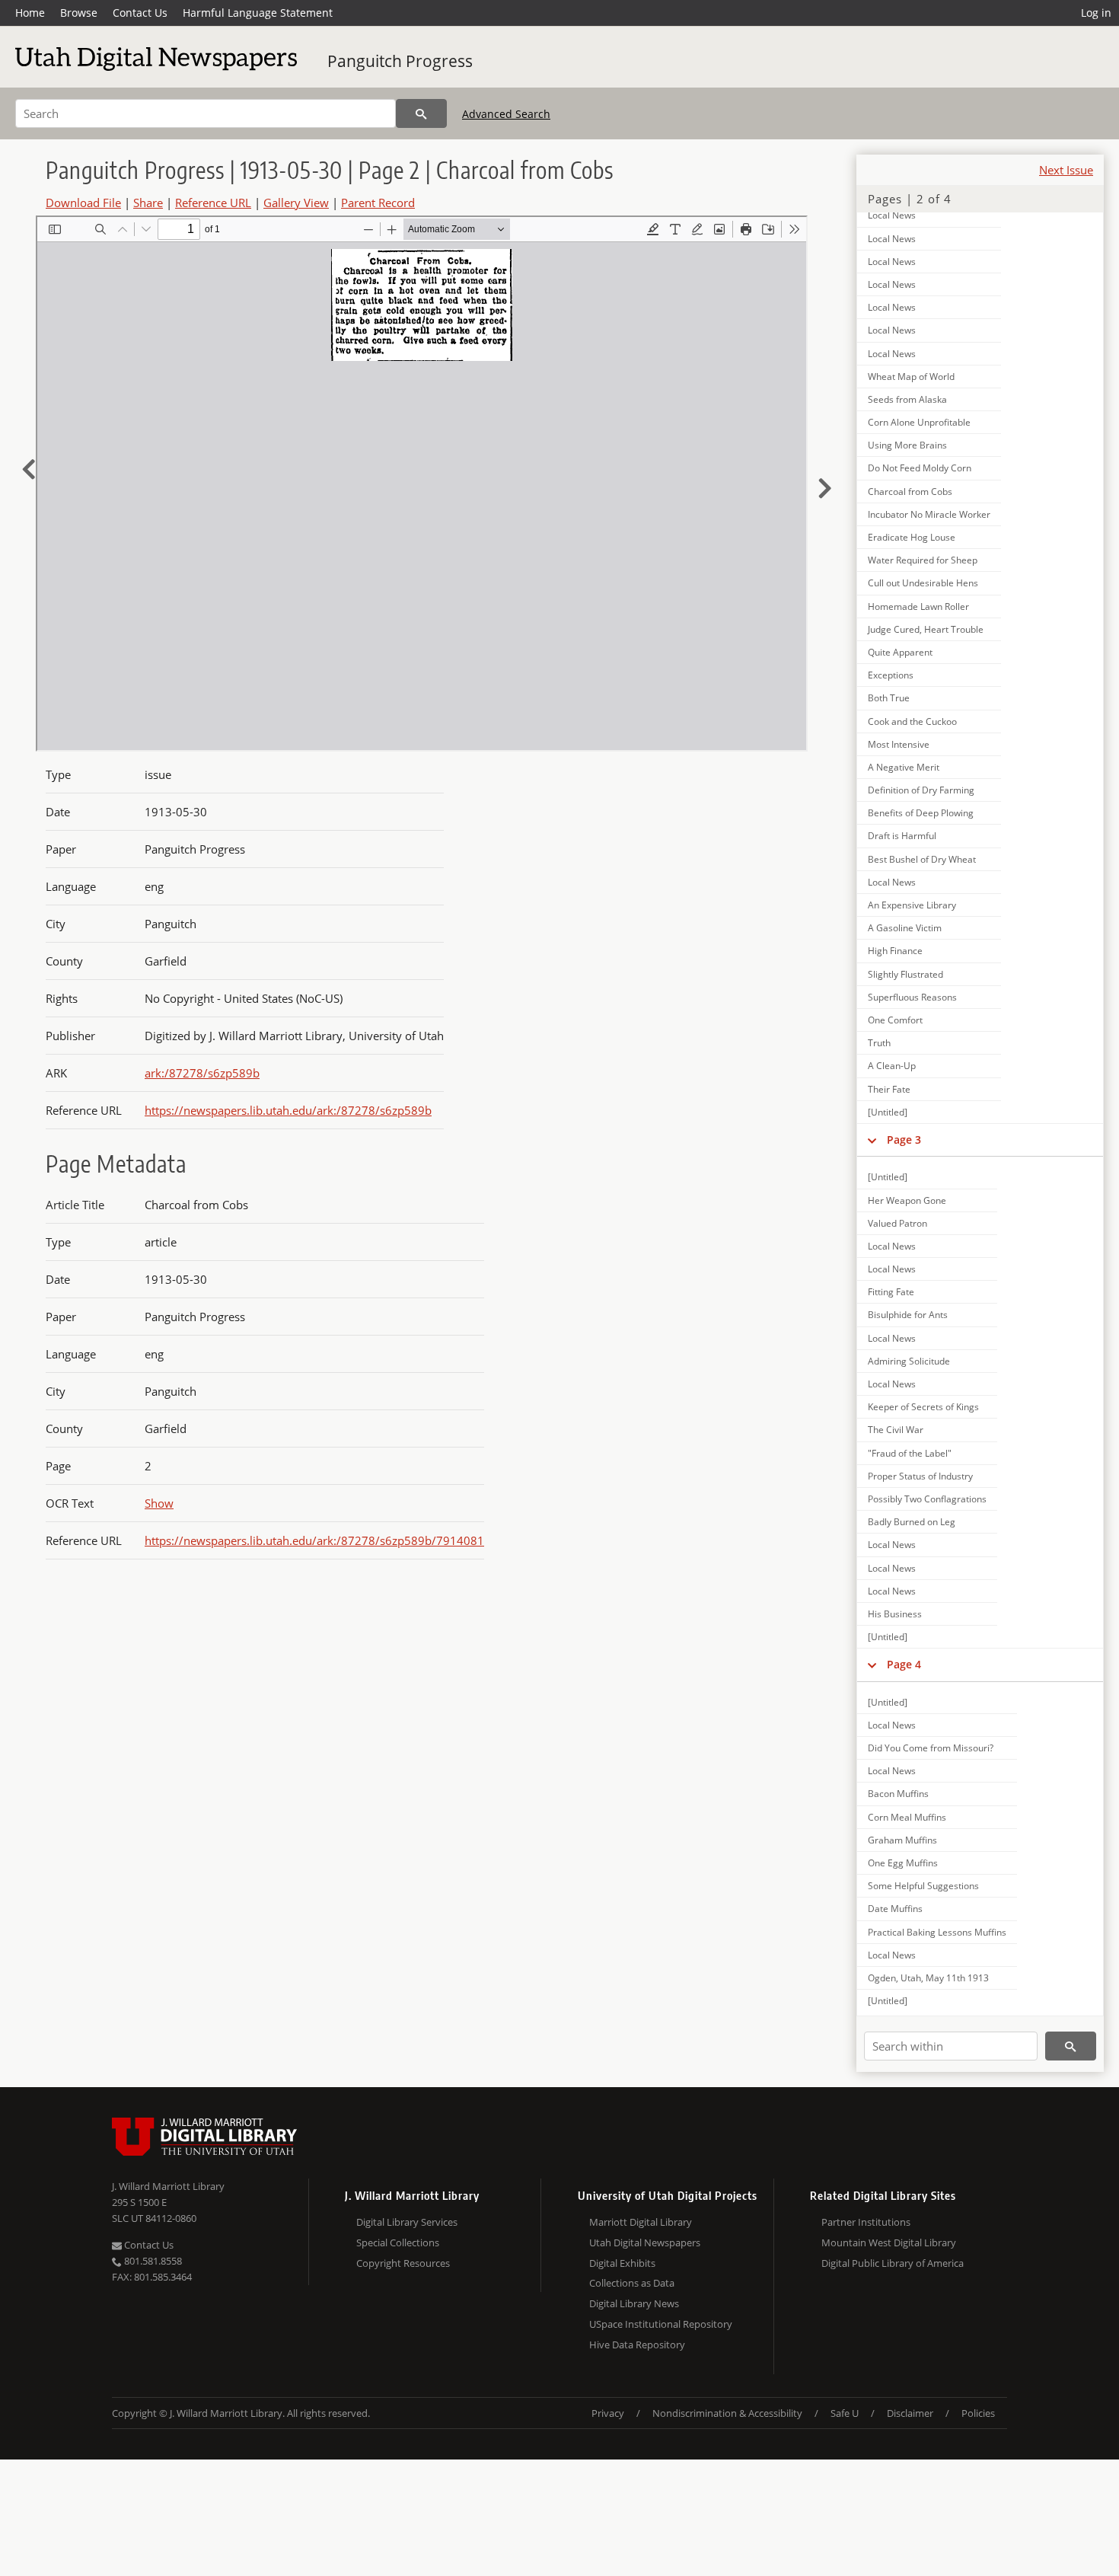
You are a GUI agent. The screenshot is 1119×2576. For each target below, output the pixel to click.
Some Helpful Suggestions (923, 1886)
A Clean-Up (892, 1066)
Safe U (845, 2413)
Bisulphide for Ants (908, 1315)
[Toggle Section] (872, 1140)
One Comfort (895, 1020)
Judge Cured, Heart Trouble (926, 629)
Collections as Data (632, 2283)
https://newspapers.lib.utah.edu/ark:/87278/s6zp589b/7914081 (314, 1540)
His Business (895, 1614)
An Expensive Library (912, 905)
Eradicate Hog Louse (912, 537)
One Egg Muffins (903, 1863)
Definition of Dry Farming (921, 790)
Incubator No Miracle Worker (929, 514)
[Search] (421, 113)
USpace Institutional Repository (661, 2324)
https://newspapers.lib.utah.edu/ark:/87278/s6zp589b (288, 1110)
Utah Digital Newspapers (645, 2242)
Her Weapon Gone (907, 1200)
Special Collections (398, 2242)
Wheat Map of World (911, 377)
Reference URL (213, 203)
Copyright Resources (403, 2263)
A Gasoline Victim (905, 928)
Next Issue (1066, 170)
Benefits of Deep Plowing (921, 813)
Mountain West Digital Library (889, 2242)
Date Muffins (895, 1909)
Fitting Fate (891, 1292)
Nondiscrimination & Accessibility (727, 2413)
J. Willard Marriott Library (168, 2186)
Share (148, 203)
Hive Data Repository (637, 2345)
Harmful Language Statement (258, 13)
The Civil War (896, 1430)
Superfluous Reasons (912, 997)
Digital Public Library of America (893, 2263)
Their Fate (889, 1089)
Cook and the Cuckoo (912, 721)
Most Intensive (899, 744)
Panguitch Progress (400, 61)
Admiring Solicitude (909, 1361)
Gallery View (296, 203)
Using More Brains (907, 445)
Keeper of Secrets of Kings (923, 1407)
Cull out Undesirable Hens (923, 583)
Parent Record (378, 203)
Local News (892, 215)
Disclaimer (910, 2413)
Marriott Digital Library (641, 2222)
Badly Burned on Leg (912, 1522)
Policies (978, 2413)
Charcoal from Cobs (910, 492)
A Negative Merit (904, 767)
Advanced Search (506, 114)
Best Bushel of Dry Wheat (922, 859)
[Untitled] (888, 1112)
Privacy (608, 2413)
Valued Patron (897, 1223)
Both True (889, 698)
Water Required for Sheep (923, 560)
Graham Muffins (902, 1840)
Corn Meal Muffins (907, 1817)
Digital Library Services (407, 2222)
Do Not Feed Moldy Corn (920, 468)
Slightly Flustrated (905, 974)
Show (159, 1503)
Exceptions (891, 675)
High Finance (895, 951)
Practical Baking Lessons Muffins (937, 1932)
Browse (79, 13)
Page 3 (904, 1140)
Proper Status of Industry (920, 1476)
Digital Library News (634, 2303)
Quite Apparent (900, 652)
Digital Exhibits (622, 2263)
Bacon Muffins (898, 1794)
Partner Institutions (866, 2222)
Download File (83, 203)
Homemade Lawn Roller (918, 606)
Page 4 (904, 1664)
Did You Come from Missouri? (931, 1748)
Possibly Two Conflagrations (927, 1499)
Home (30, 13)
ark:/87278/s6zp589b (202, 1073)
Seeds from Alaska (907, 399)
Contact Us (140, 13)
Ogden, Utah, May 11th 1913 (928, 1978)
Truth (879, 1043)
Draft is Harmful (902, 836)
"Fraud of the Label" (910, 1453)
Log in (1096, 13)
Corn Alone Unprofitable (919, 422)
